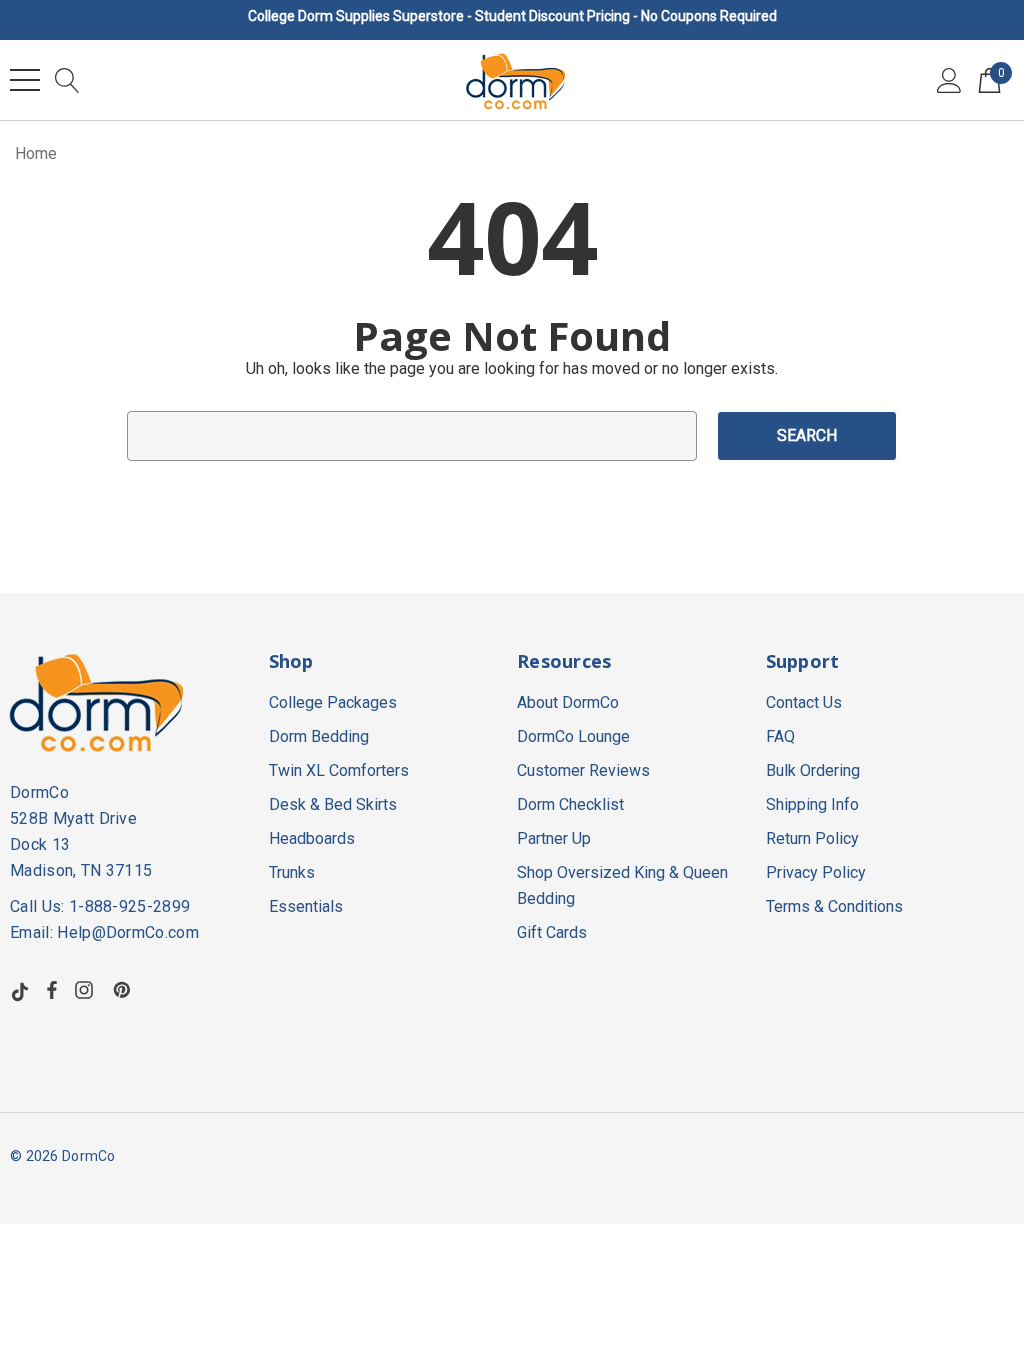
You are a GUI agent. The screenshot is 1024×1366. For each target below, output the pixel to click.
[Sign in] (949, 80)
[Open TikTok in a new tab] (20, 990)
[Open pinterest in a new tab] (125, 990)
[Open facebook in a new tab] (52, 990)
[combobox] (412, 436)
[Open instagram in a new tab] (87, 990)
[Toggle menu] (25, 80)
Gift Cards (552, 932)
